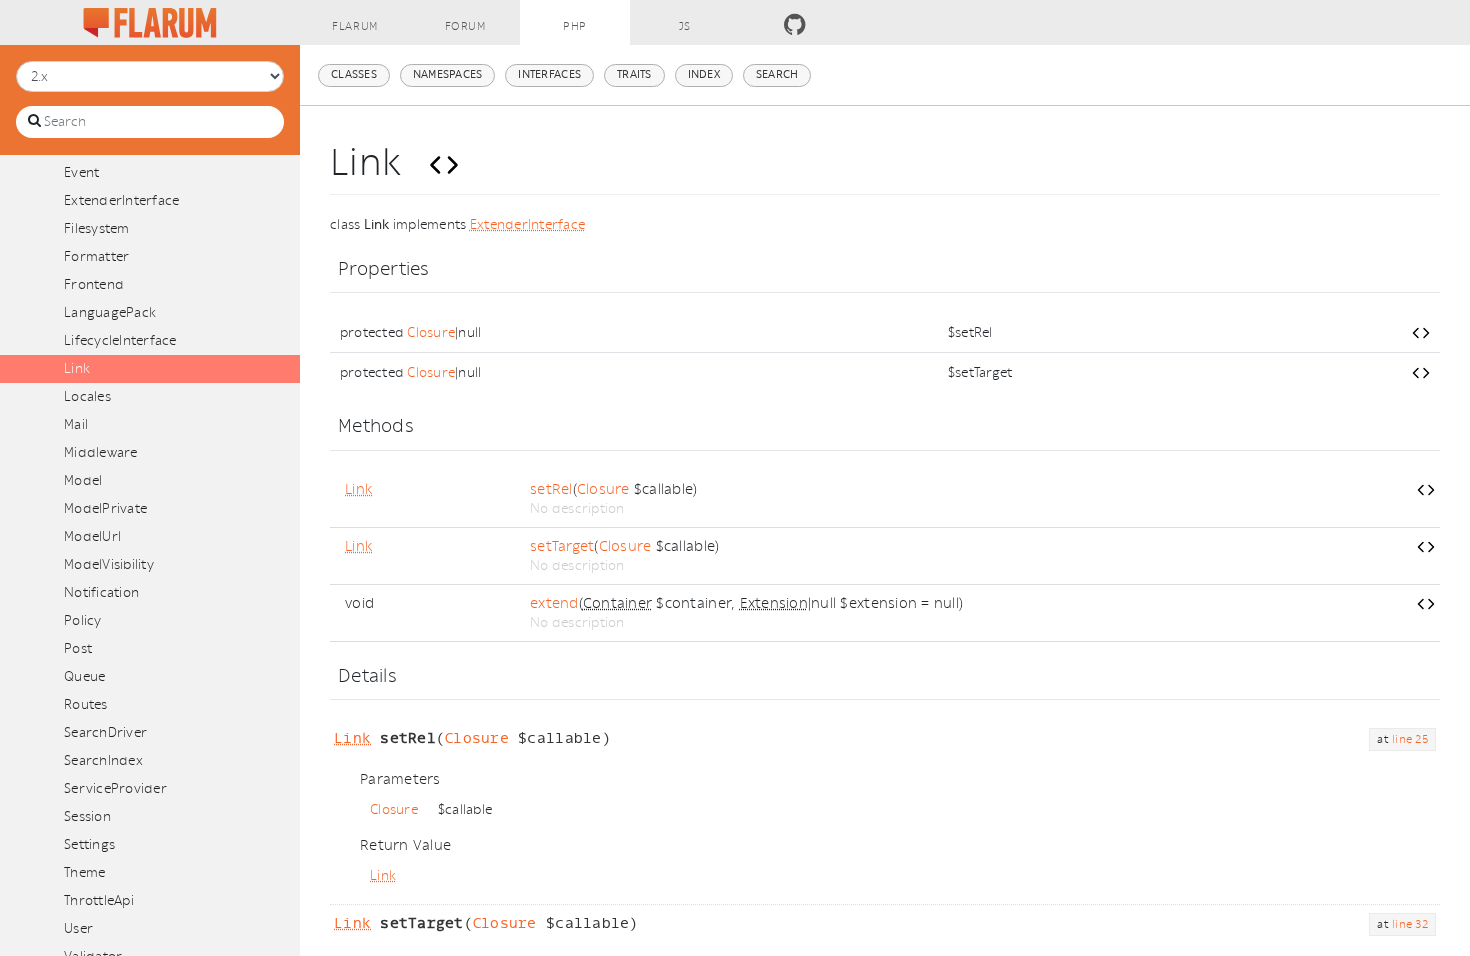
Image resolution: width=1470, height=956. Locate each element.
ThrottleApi (99, 900)
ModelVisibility (109, 564)
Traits (634, 74)
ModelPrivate (105, 508)
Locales (87, 396)
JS (685, 26)
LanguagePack (110, 312)
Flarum (354, 26)
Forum (465, 26)
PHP (575, 26)
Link (77, 368)
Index (704, 74)
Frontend (94, 284)
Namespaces (448, 74)
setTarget (562, 546)
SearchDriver (105, 732)
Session (87, 816)
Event (81, 172)
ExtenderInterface (121, 200)
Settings (89, 844)
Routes (86, 704)
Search (777, 74)
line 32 (1410, 924)
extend (554, 603)
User (78, 928)
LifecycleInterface (120, 340)
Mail (76, 424)
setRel (551, 489)
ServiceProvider (115, 788)
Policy (83, 620)
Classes (354, 74)
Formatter (96, 256)
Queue (84, 676)
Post (78, 648)
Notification (101, 592)
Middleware (101, 452)
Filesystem (97, 228)
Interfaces (549, 74)
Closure (431, 332)
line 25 (1410, 739)
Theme (84, 872)
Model (83, 480)
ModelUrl (92, 536)
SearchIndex (103, 760)
